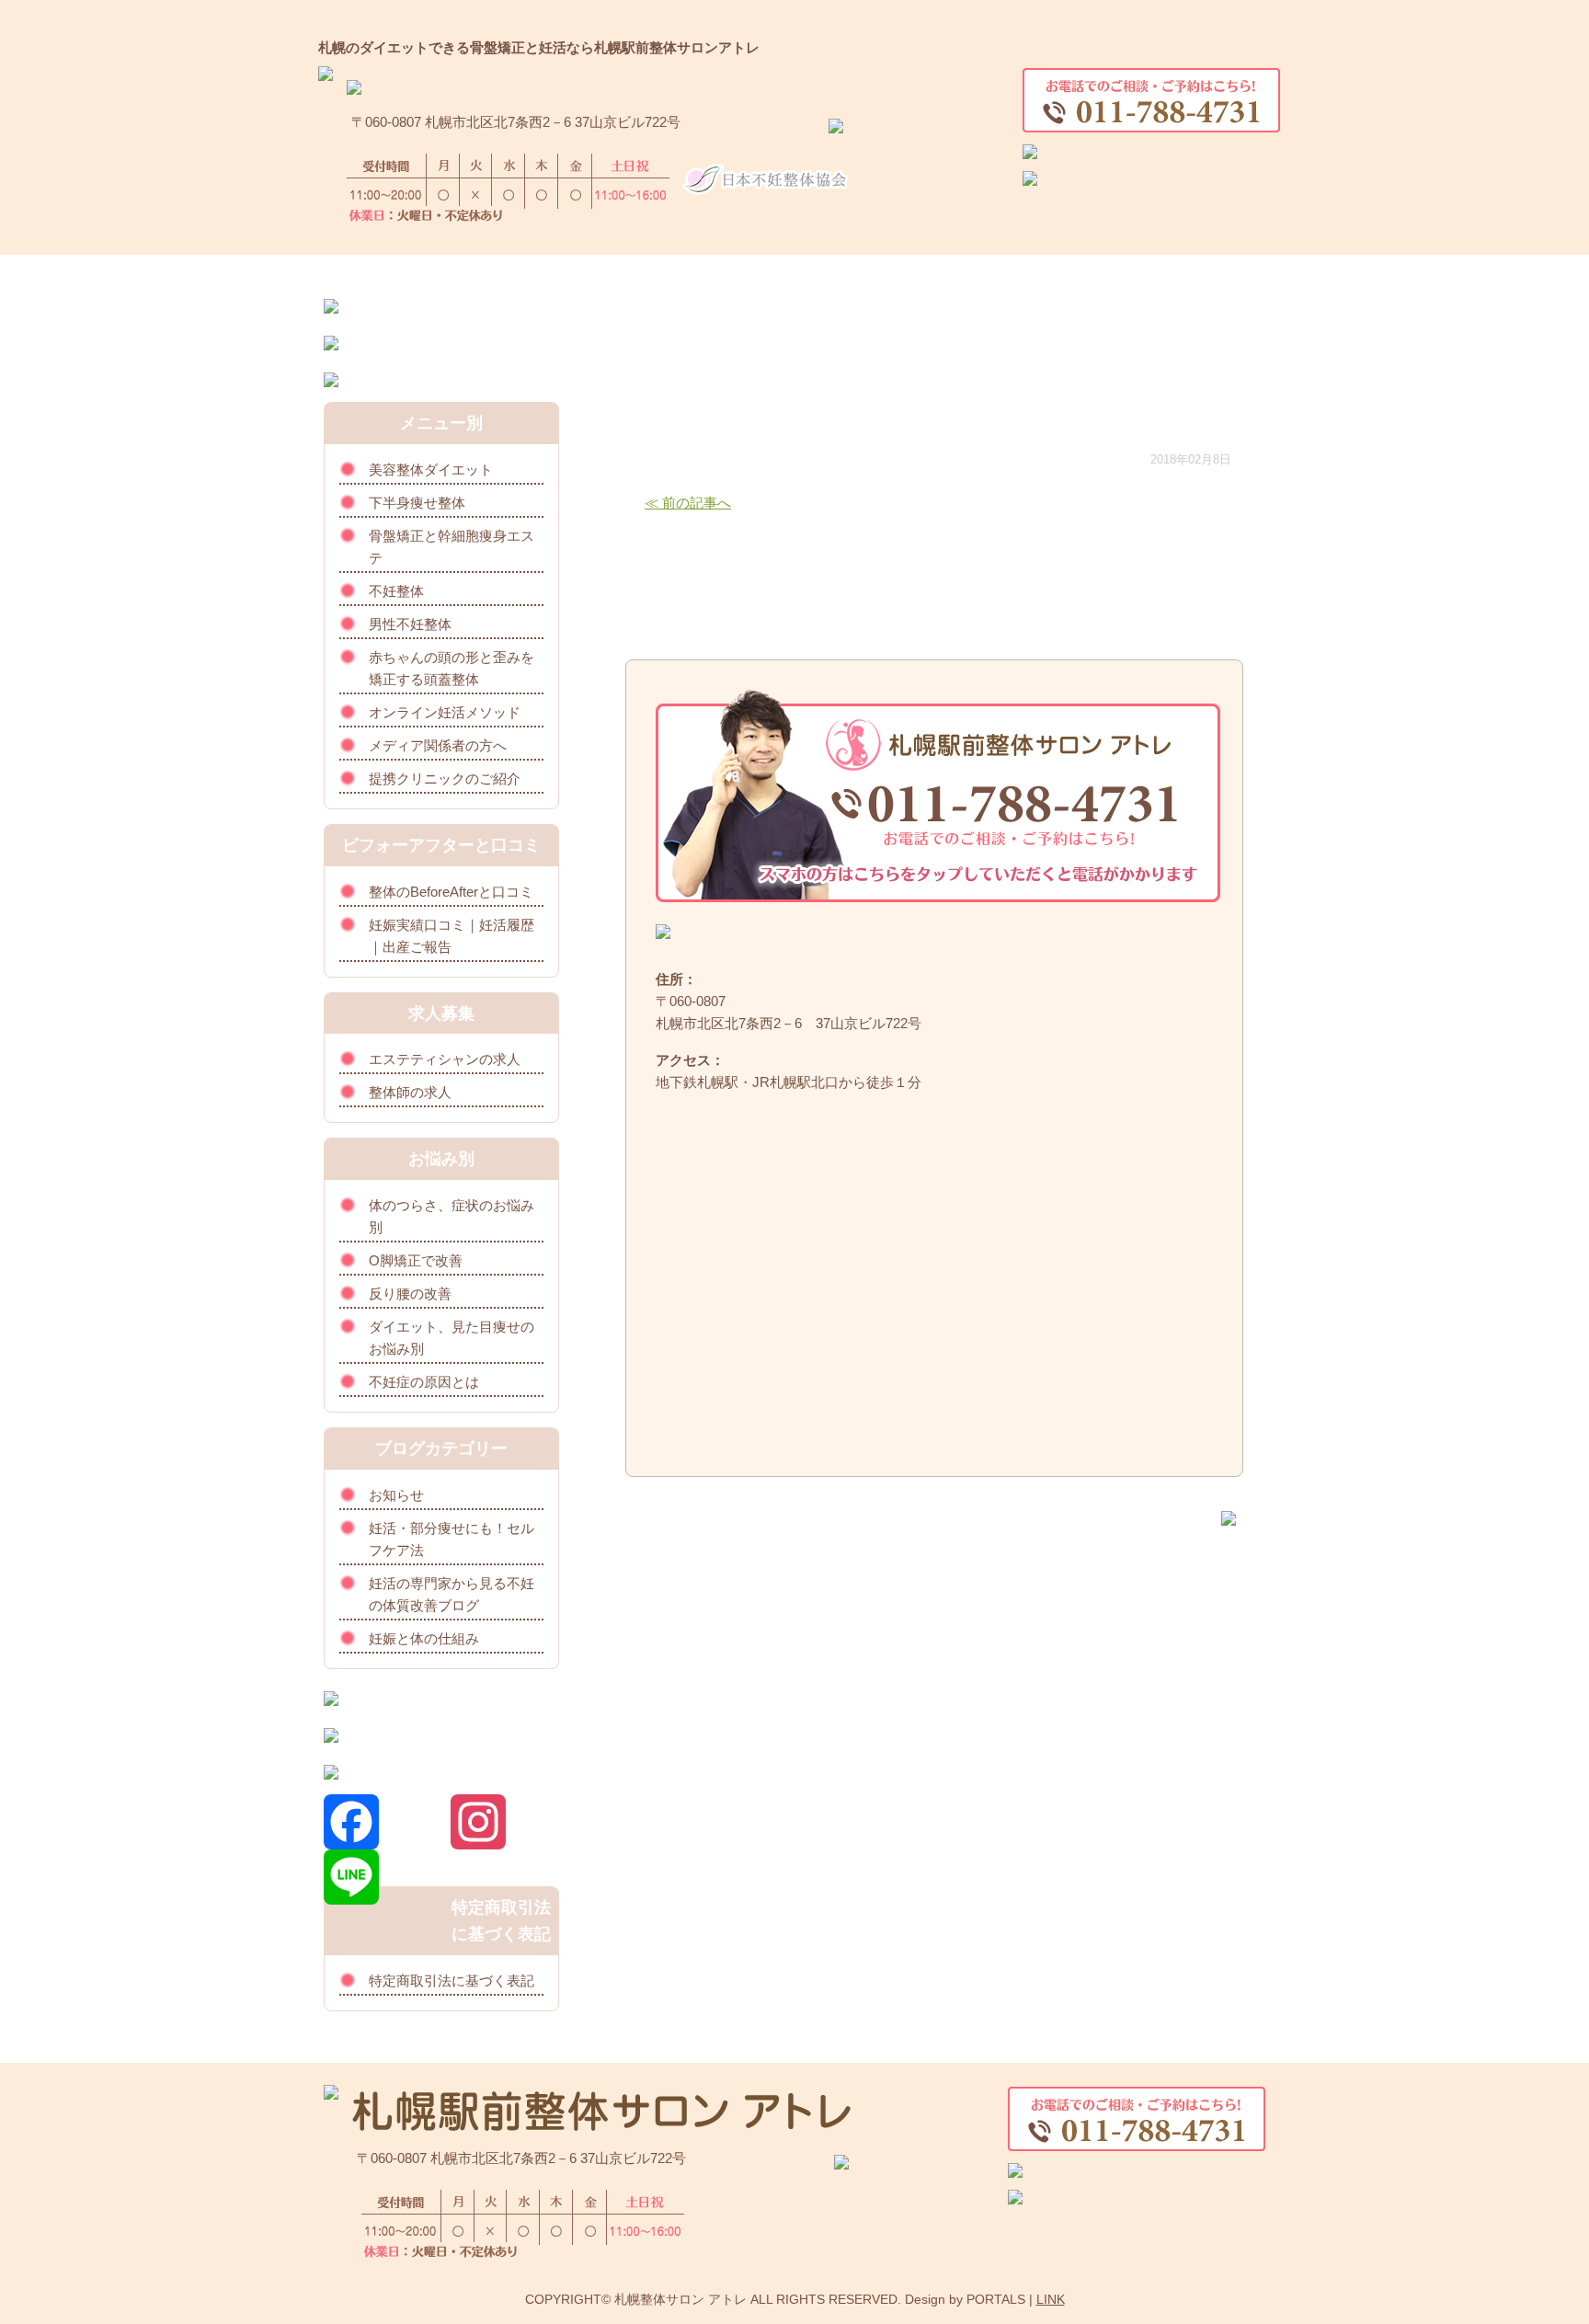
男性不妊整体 (410, 624)
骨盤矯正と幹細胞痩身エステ (452, 547)
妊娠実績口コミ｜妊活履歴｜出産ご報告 (452, 936)
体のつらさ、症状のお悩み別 (452, 1216)
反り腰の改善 (410, 1294)
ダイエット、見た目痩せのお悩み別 (452, 1338)
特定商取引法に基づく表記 (452, 1981)
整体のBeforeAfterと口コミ (451, 892)
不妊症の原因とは (424, 1382)
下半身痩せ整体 (417, 503)
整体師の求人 (410, 1092)
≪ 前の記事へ (688, 503)
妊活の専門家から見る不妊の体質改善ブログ (452, 1594)
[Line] (387, 1877)
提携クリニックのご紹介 (445, 778)
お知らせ (396, 1495)
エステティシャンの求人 (445, 1059)
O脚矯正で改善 (416, 1260)
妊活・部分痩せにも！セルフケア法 (452, 1539)
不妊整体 (396, 591)
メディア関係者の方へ (438, 745)
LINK (1051, 2299)
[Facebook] (387, 1822)
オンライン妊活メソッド (445, 712)
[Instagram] (505, 1822)
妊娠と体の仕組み (424, 1638)
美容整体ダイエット (431, 469)
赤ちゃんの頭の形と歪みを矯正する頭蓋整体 (452, 668)
